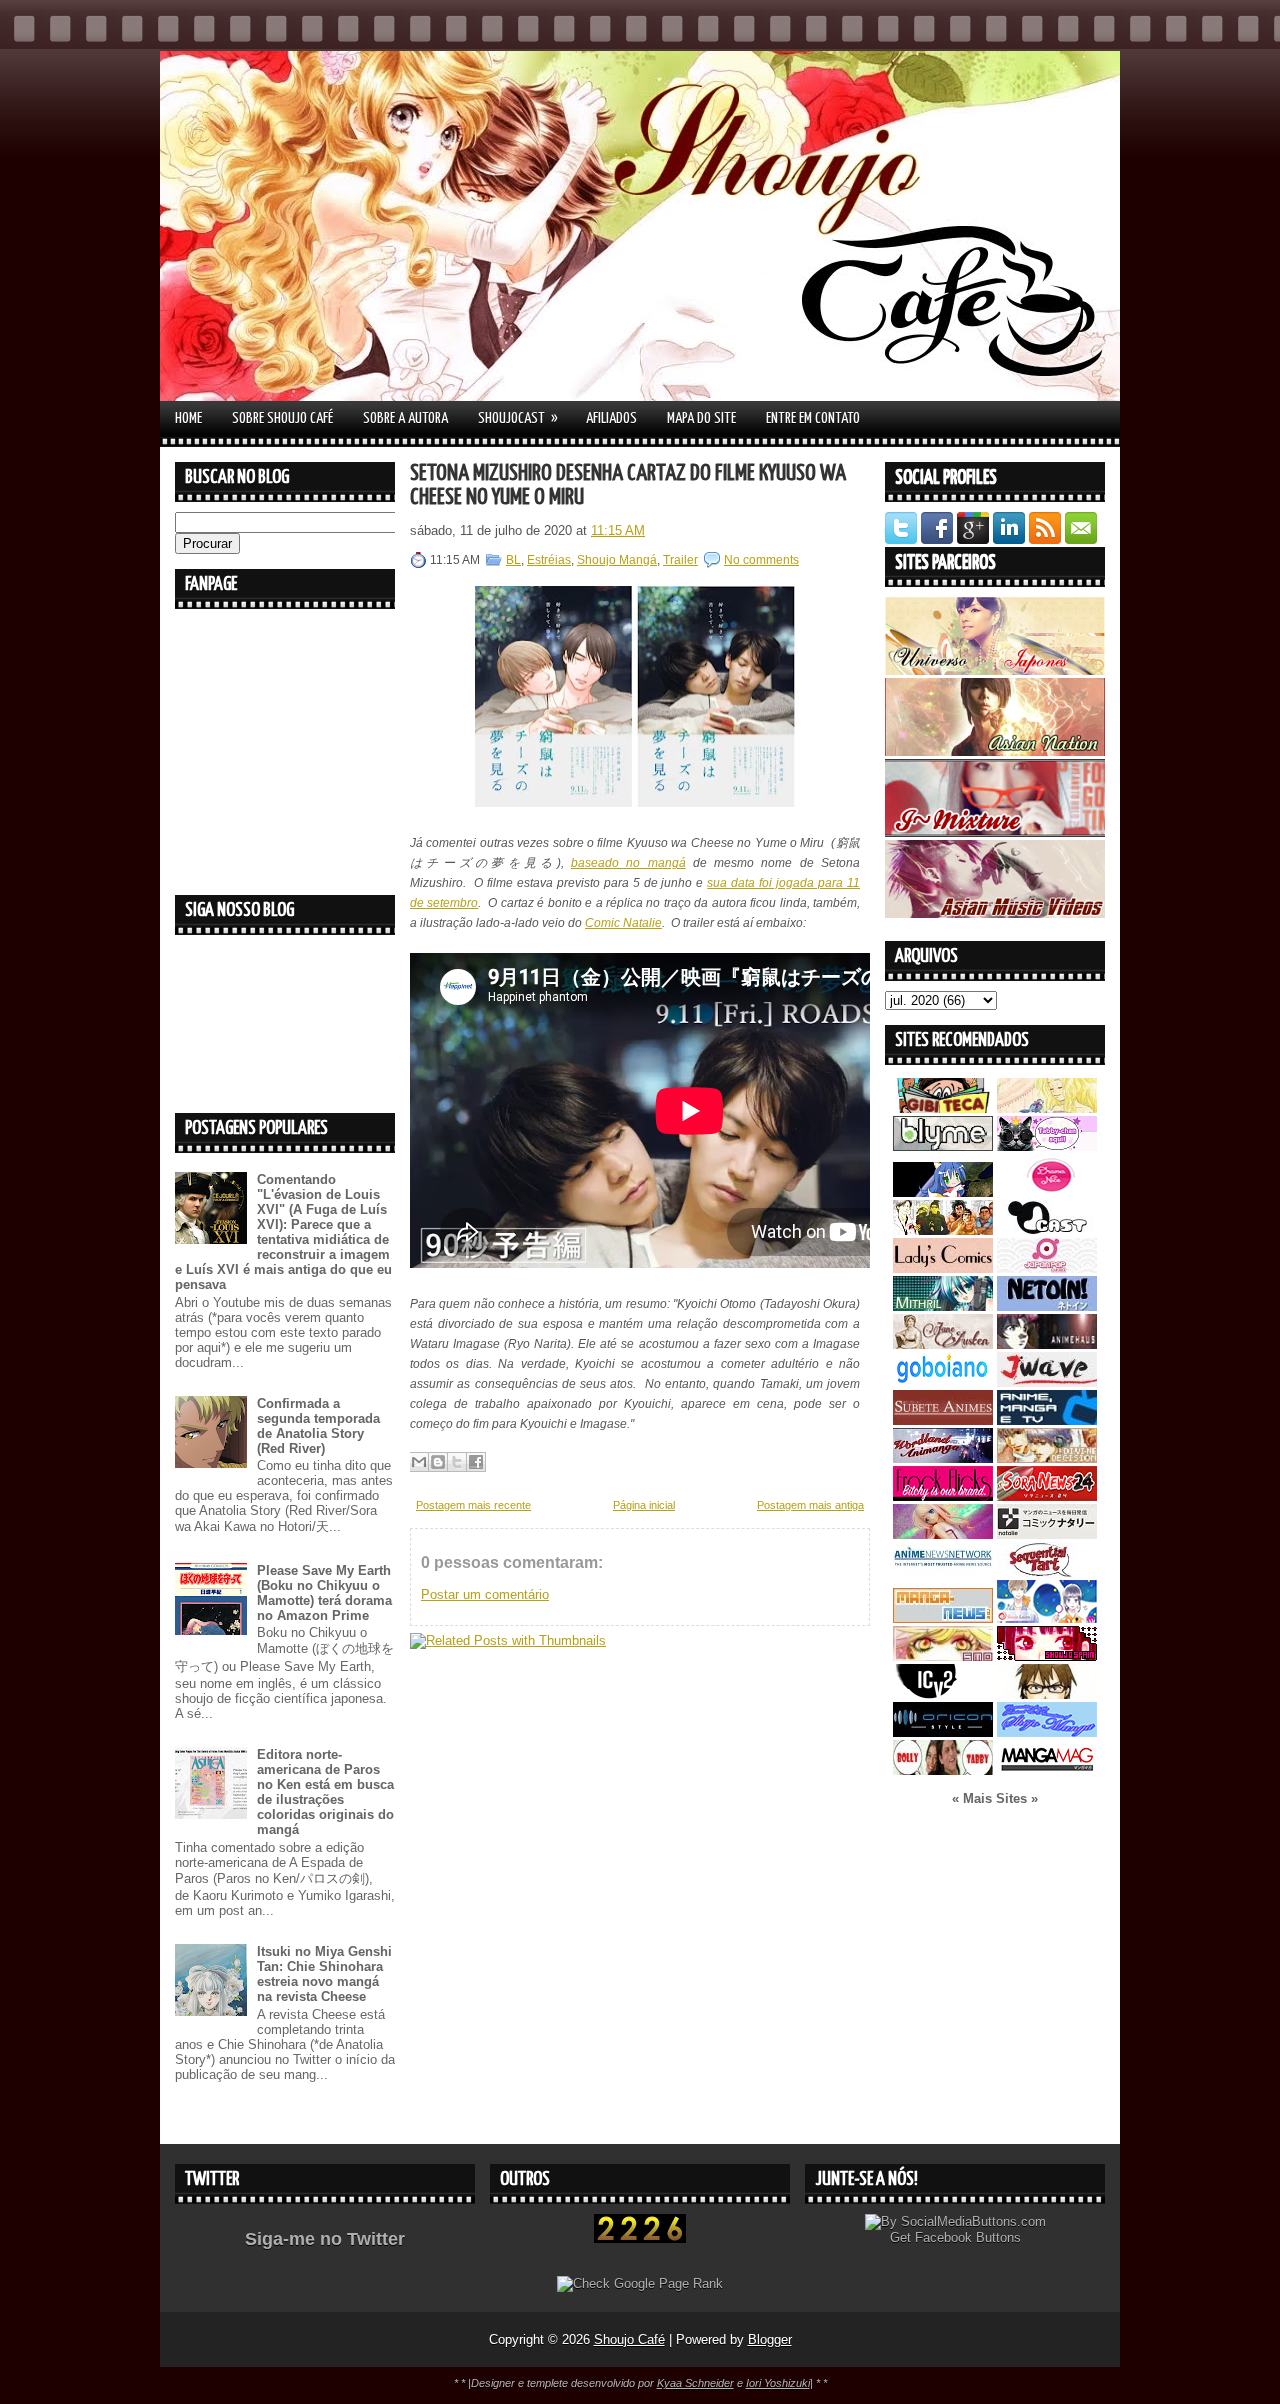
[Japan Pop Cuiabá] (1047, 1268)
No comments (761, 560)
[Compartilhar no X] (457, 1462)
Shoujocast (518, 418)
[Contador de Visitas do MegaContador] (640, 2238)
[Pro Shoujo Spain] (1047, 1656)
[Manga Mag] (1047, 1770)
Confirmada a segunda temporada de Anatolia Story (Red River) (318, 1426)
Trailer (680, 560)
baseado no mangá (628, 863)
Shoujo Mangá (617, 560)
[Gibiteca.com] (943, 1108)
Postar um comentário (485, 1594)
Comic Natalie (623, 923)
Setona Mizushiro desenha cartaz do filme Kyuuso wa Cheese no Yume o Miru (628, 485)
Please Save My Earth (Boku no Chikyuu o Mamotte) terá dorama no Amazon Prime (324, 1593)
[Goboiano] (943, 1382)
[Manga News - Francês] (943, 1618)
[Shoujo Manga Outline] (943, 1656)
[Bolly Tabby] (943, 1770)
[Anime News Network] (943, 1572)
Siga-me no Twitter (325, 2239)
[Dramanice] (1047, 1192)
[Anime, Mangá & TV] (1047, 1420)
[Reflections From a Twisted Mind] (943, 1230)
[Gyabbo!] (943, 1192)
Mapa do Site (701, 418)
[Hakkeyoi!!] (1047, 1694)
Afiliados (611, 418)
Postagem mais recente (473, 1505)
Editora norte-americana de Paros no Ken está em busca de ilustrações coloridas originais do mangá (325, 1792)
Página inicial (644, 1505)
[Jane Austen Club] (943, 1344)
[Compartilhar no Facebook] (476, 1462)
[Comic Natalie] (1047, 1534)
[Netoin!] (1047, 1306)
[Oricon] (943, 1732)
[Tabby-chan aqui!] (1047, 1146)
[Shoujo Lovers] (1047, 1618)
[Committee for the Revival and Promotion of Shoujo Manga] (1047, 1732)
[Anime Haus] (1047, 1344)
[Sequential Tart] (1047, 1572)
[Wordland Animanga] (943, 1458)
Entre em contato (813, 418)
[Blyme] (943, 1146)
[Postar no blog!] (438, 1462)
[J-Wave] (1047, 1382)
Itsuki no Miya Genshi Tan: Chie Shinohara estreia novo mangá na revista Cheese (324, 1974)
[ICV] (943, 1694)
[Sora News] (1047, 1496)
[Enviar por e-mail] (419, 1462)
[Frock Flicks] (943, 1496)
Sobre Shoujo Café (282, 418)
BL (513, 560)
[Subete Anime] (943, 1420)
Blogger (770, 2339)
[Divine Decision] (1047, 1458)
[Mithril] (943, 1306)
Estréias (549, 560)
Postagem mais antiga (810, 1505)
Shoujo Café (629, 2339)
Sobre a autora (405, 418)
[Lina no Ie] (1047, 1108)
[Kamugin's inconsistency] (943, 1534)
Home (188, 418)
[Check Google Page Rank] (640, 2283)
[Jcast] (1047, 1230)
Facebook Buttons (968, 2237)
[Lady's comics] (943, 1268)
